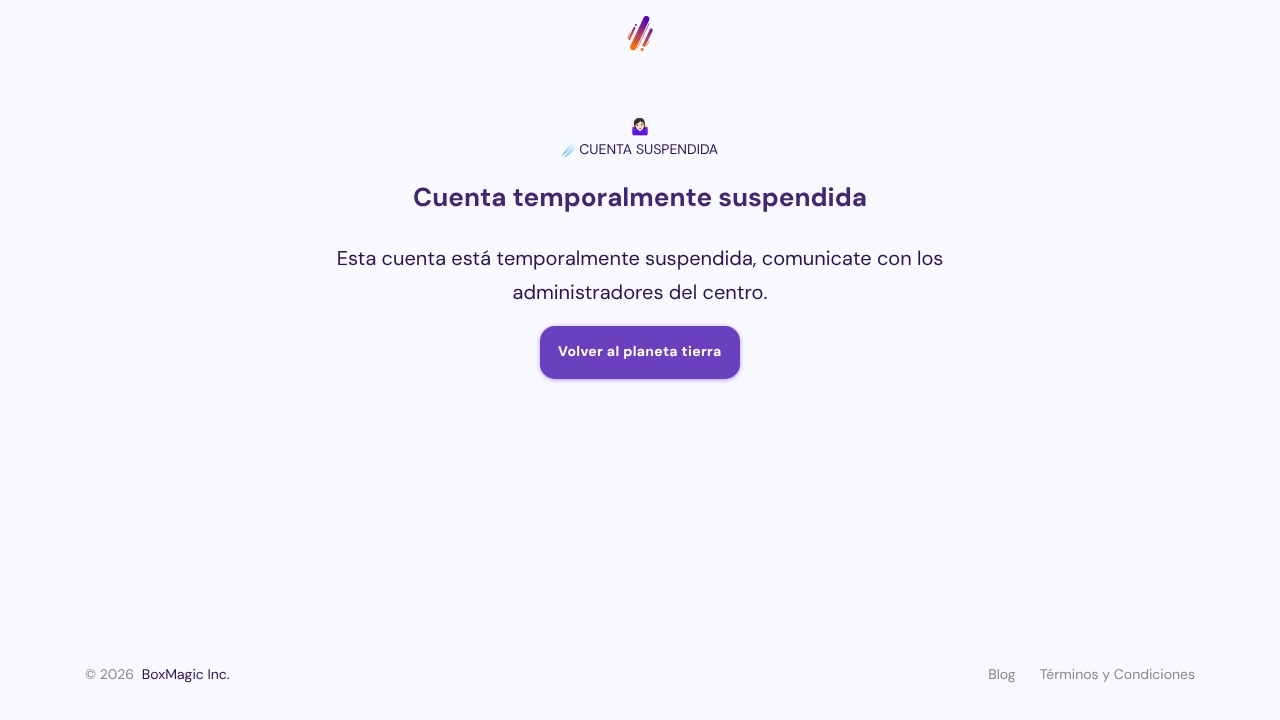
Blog (1001, 675)
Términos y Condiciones (1117, 675)
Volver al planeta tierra (640, 352)
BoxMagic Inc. (186, 675)
